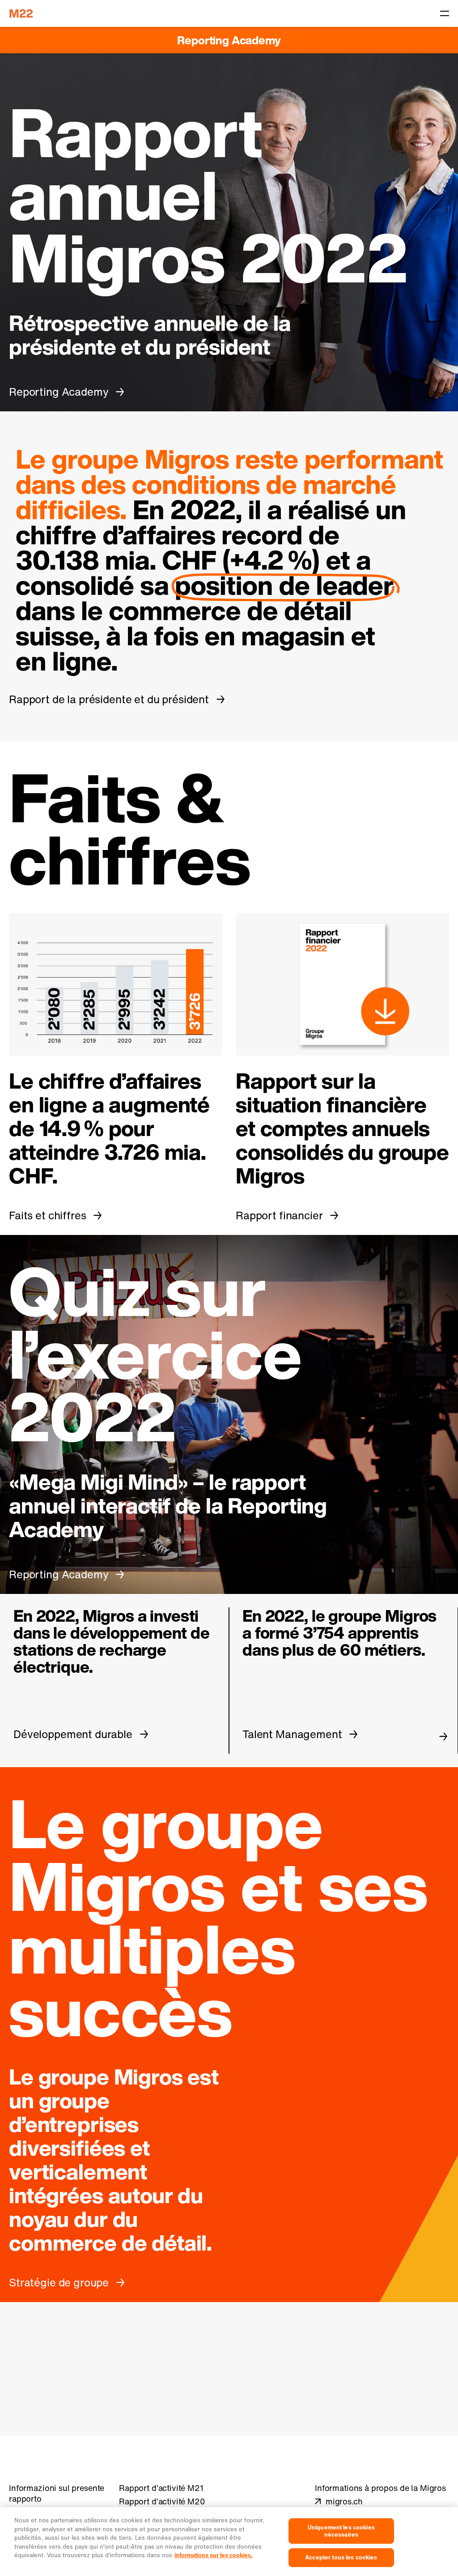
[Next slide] (443, 1736)
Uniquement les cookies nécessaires (341, 2531)
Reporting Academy (229, 40)
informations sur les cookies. (214, 2555)
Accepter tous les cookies (341, 2557)
